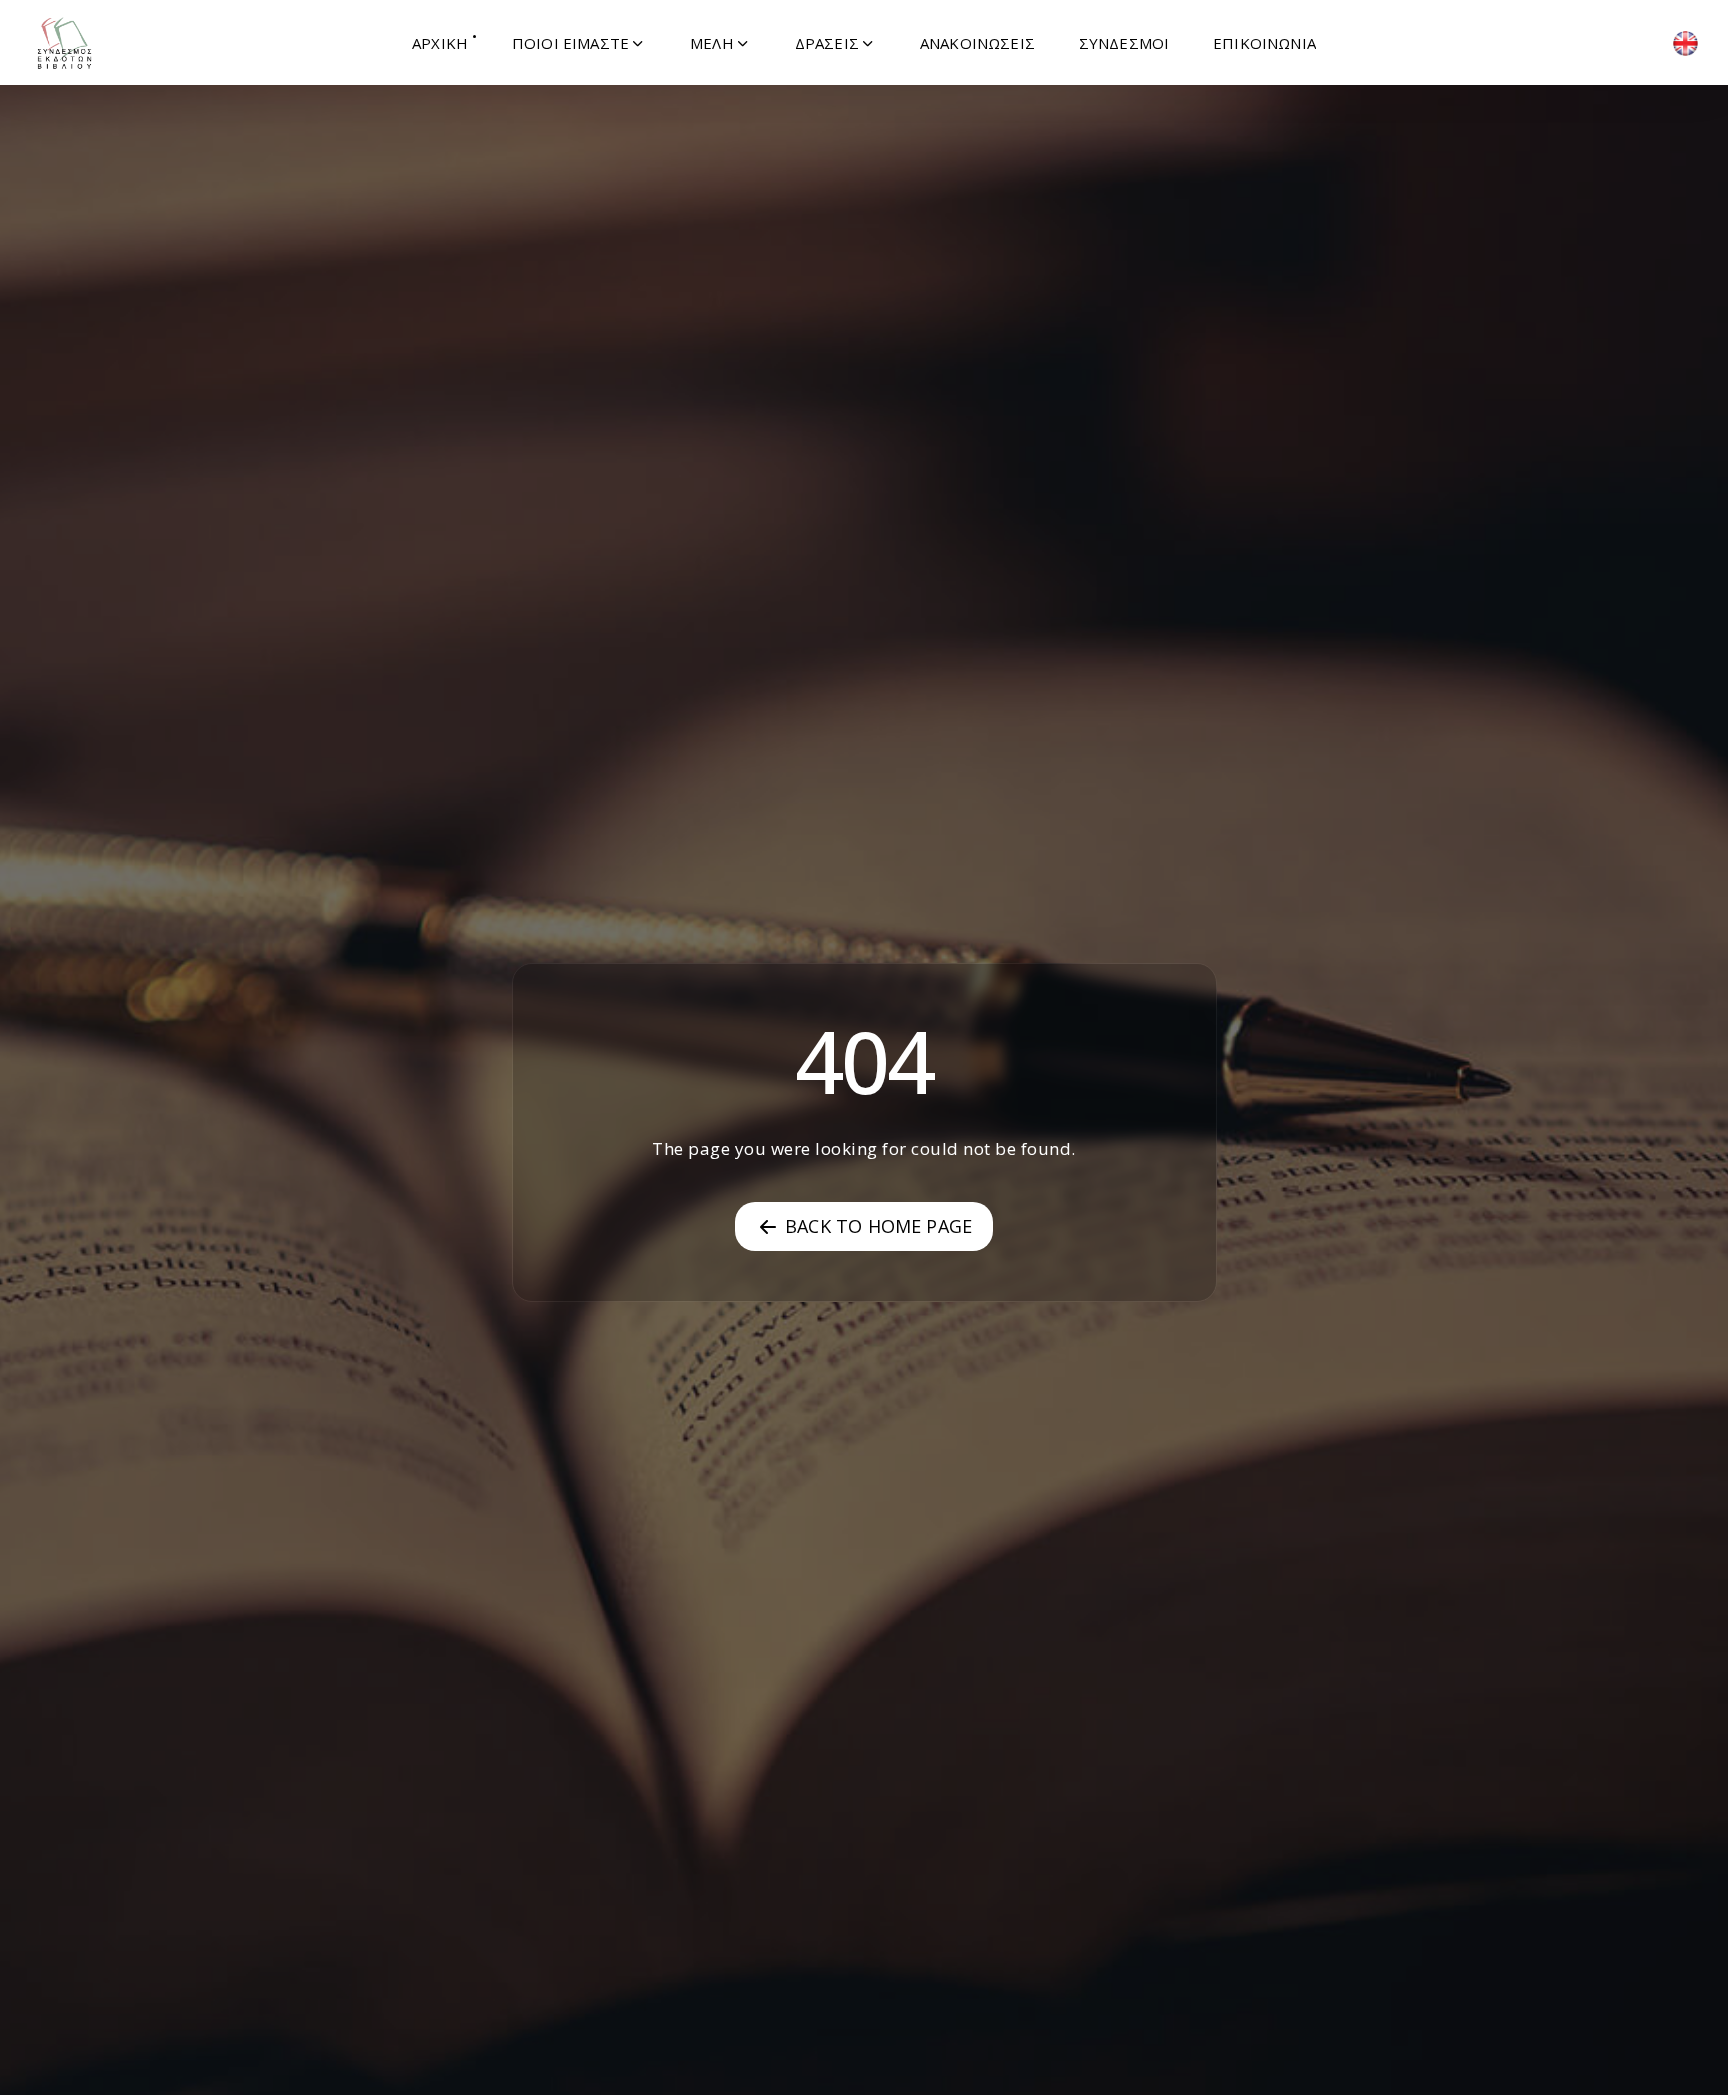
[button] (579, 42)
